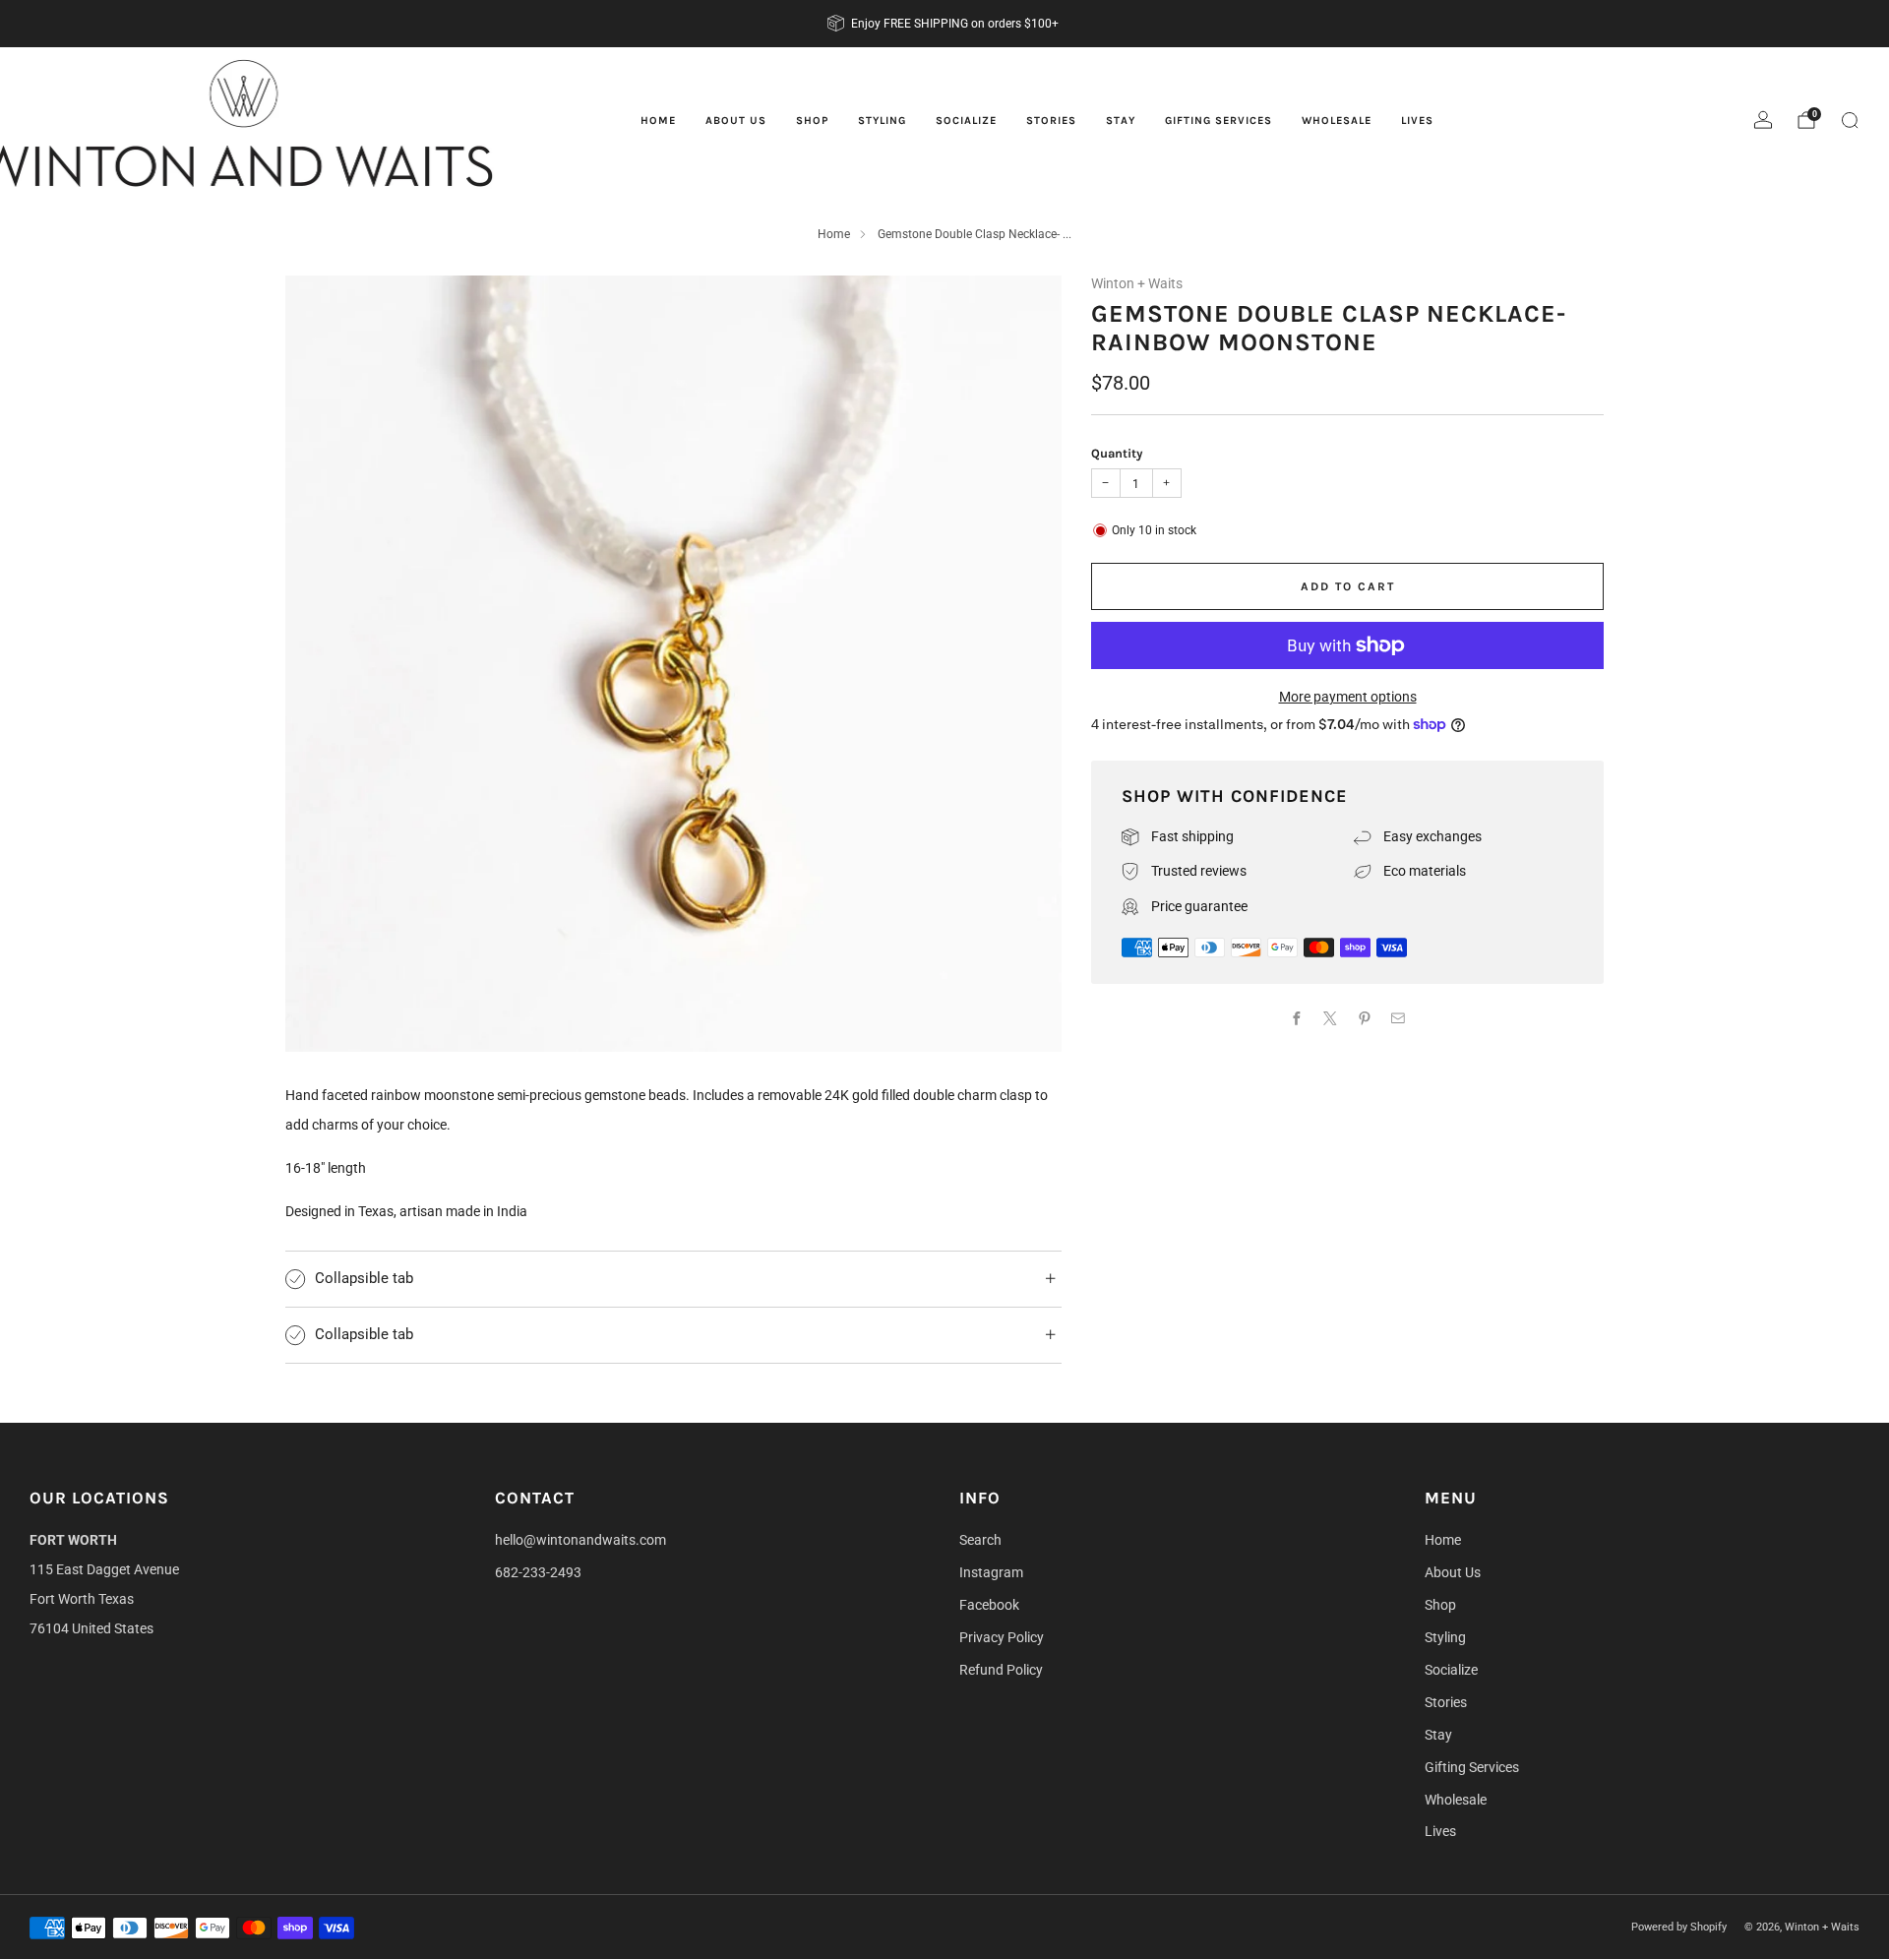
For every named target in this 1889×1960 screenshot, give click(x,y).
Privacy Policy (1002, 1637)
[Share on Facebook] (1296, 1018)
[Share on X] (1331, 1018)
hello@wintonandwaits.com (580, 1540)
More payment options (1348, 697)
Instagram (991, 1572)
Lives (1417, 121)
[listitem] (944, 24)
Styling (882, 121)
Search (980, 1540)
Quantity (1117, 453)
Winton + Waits (1137, 284)
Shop (812, 121)
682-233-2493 (538, 1572)
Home (658, 121)
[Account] (1763, 120)
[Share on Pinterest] (1364, 1018)
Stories (1051, 121)
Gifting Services (1219, 121)
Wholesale (1337, 121)
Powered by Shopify (1679, 1927)
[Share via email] (1399, 1018)
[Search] (1850, 120)
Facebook (989, 1605)
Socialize (966, 121)
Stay (1121, 121)
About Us (736, 121)
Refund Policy (1001, 1670)
